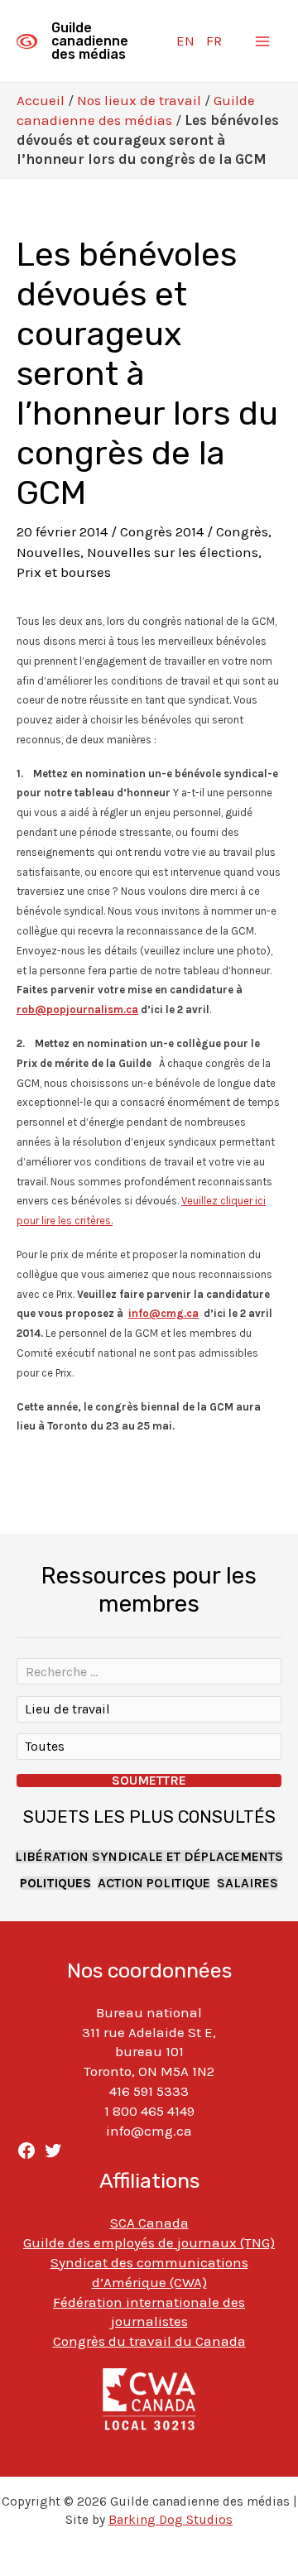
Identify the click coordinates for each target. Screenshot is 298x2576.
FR (214, 41)
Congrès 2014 (162, 531)
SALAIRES (248, 1883)
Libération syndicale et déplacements (149, 1857)
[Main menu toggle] (263, 41)
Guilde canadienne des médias (90, 41)
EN (185, 41)
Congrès (242, 531)
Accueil (41, 100)
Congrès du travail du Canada (149, 2341)
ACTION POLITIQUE (154, 1883)
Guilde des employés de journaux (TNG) (149, 2242)
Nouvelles (48, 552)
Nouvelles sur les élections (173, 552)
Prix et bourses (64, 572)
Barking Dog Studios (171, 2520)
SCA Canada (149, 2223)
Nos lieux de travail (139, 100)
